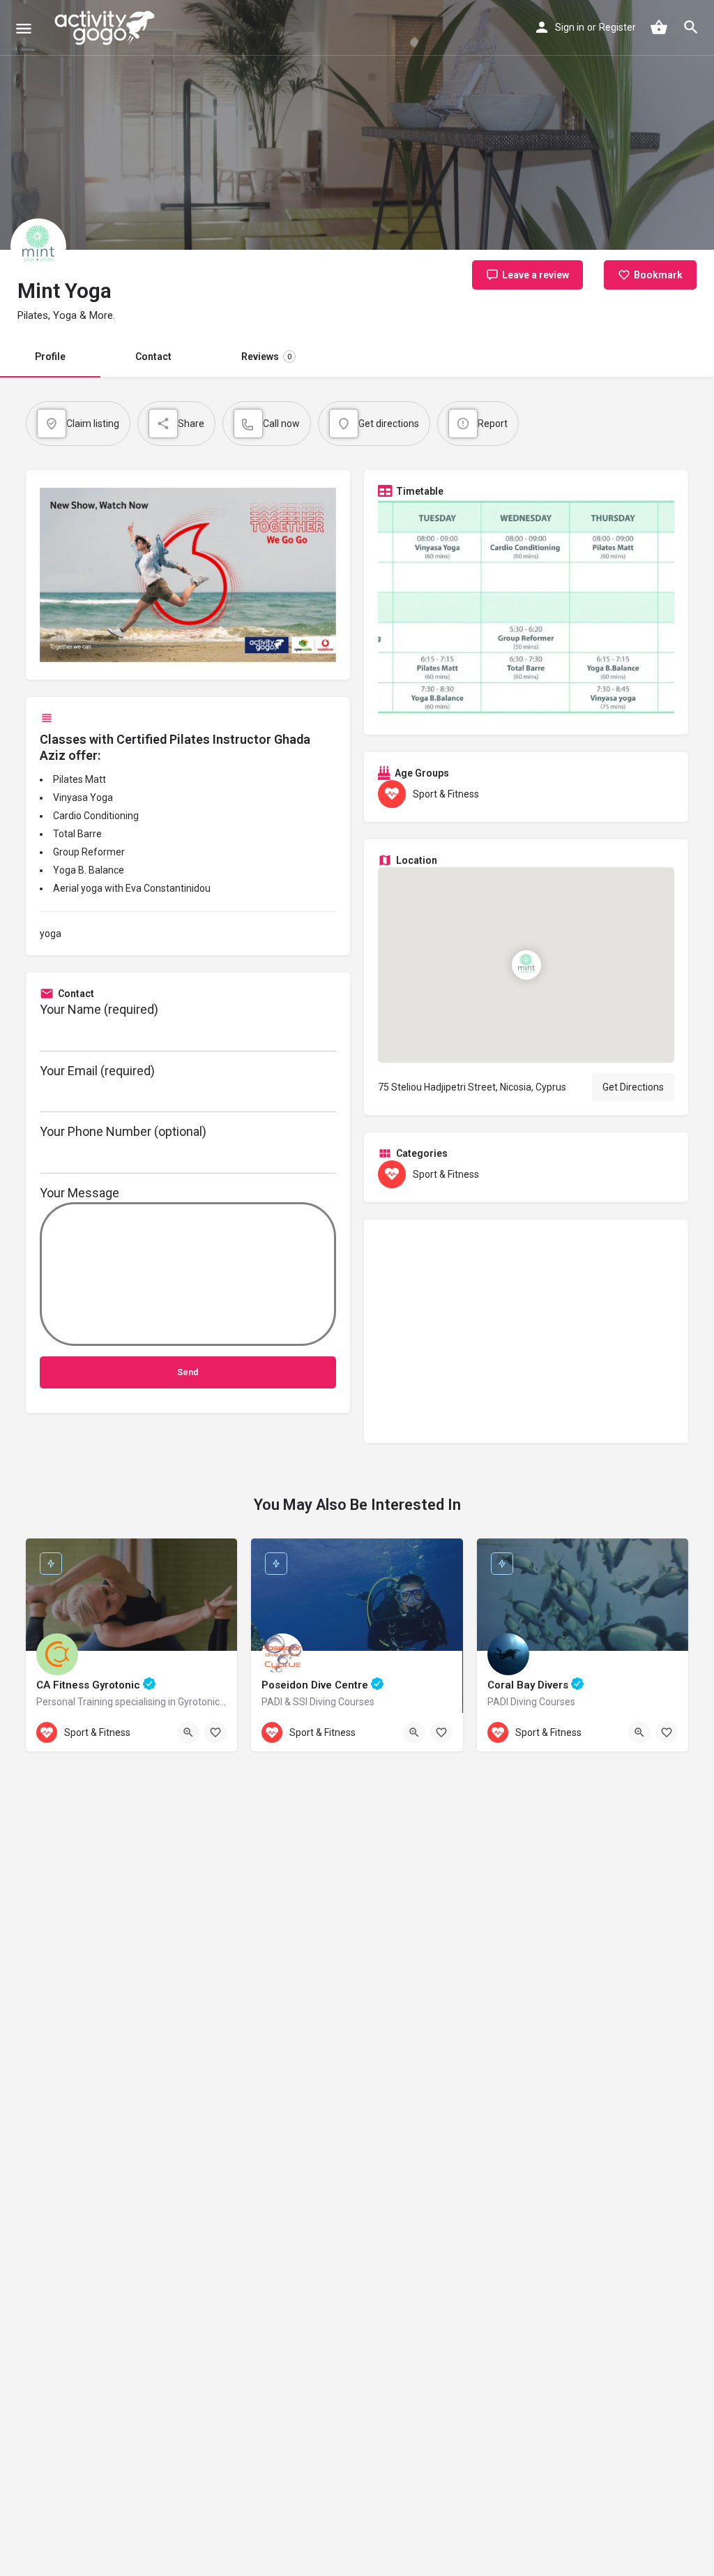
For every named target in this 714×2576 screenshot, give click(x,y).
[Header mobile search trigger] (691, 27)
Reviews (266, 357)
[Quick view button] (188, 1732)
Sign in (570, 27)
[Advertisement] (526, 1331)
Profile (50, 357)
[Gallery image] (526, 609)
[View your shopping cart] (659, 27)
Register (617, 27)
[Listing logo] (38, 246)
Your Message (79, 1193)
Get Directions (633, 1087)
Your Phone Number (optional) (123, 1131)
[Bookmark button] (215, 1732)
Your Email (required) (97, 1071)
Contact (153, 357)
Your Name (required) (99, 1009)
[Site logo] (106, 28)
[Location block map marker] (526, 964)
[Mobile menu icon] (24, 28)
